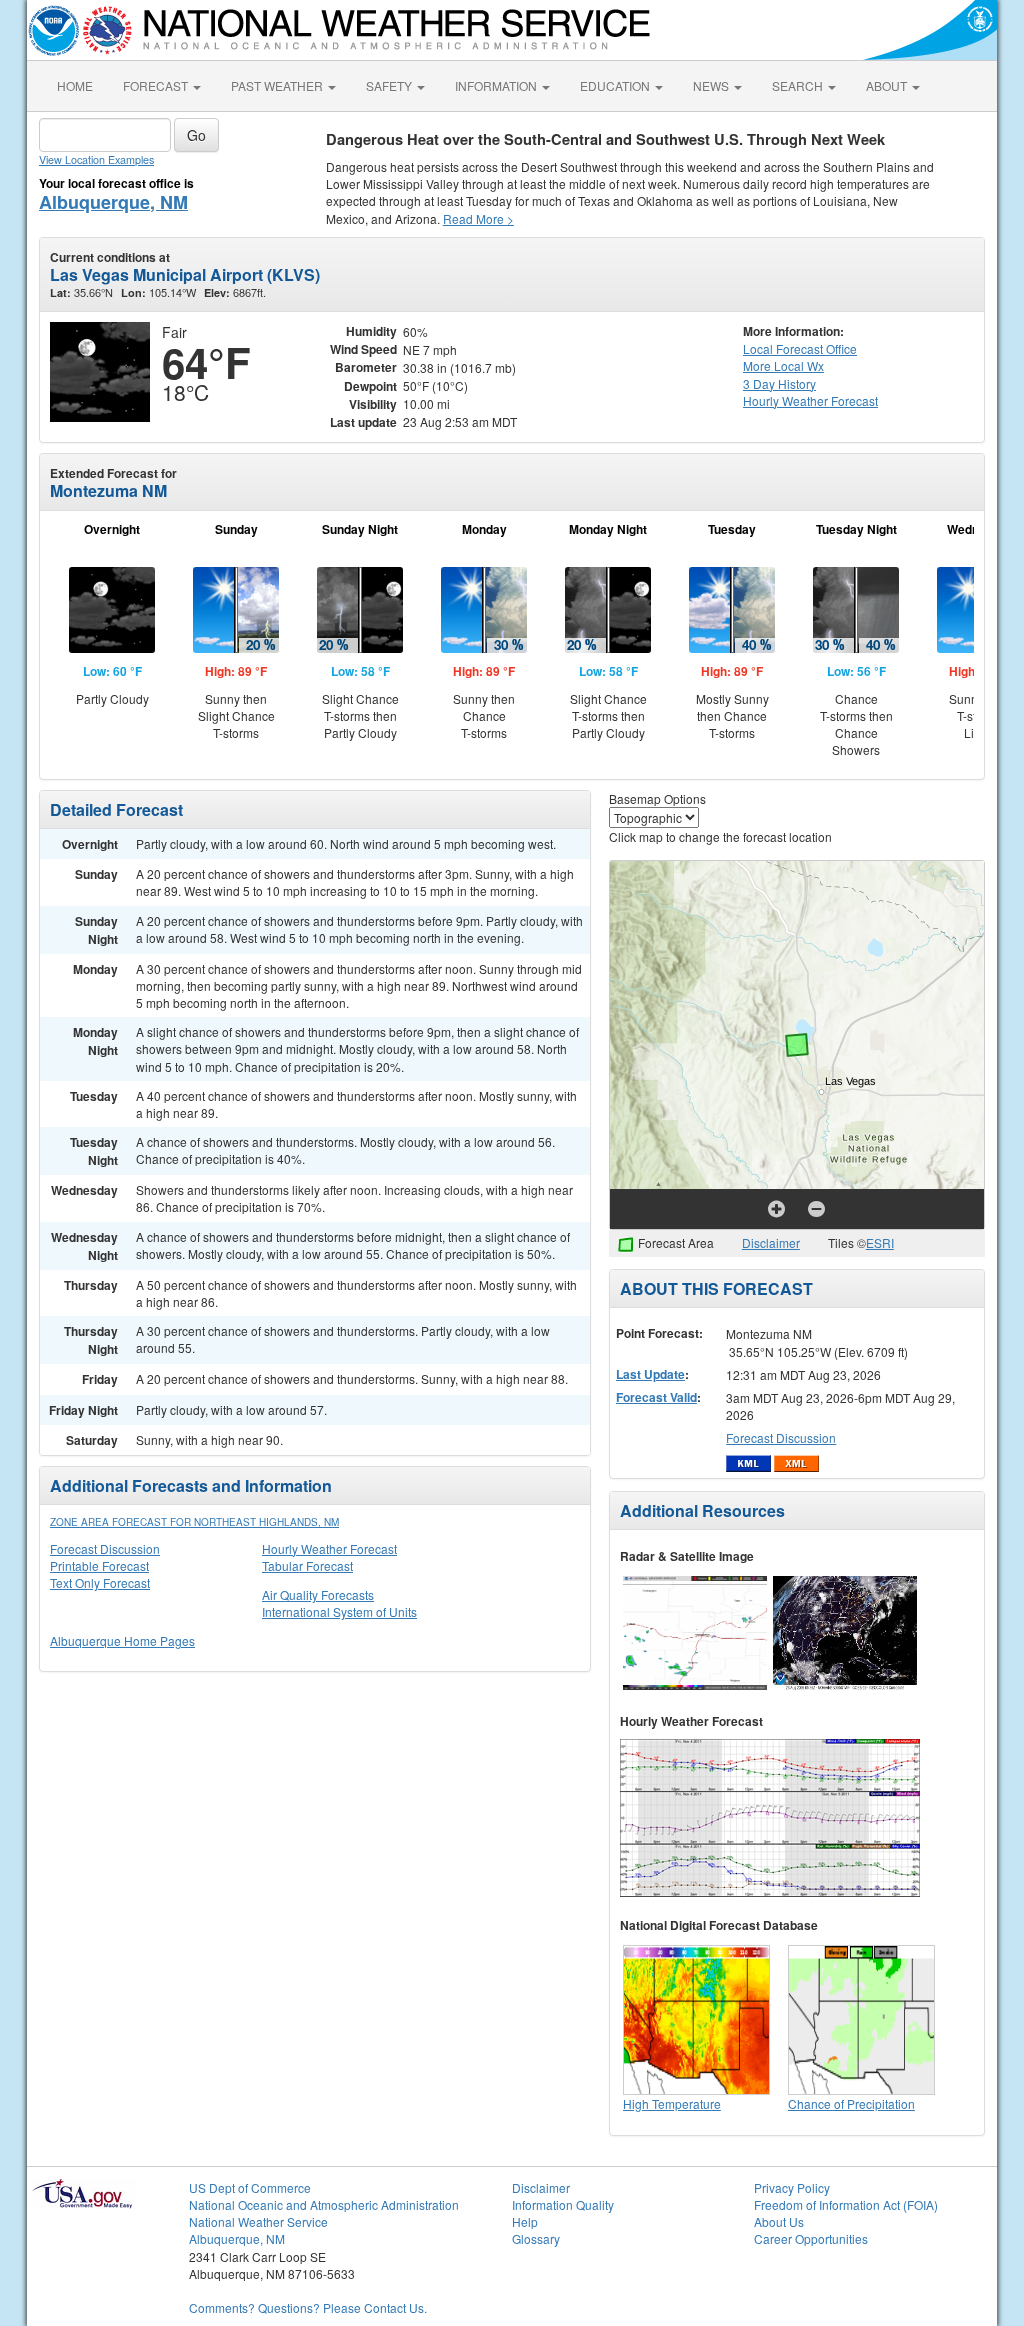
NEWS (712, 85)
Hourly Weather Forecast (329, 1548)
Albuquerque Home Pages (122, 1640)
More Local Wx (783, 365)
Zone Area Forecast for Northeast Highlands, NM (194, 1522)
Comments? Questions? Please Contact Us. (308, 2307)
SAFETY (390, 85)
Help (525, 2221)
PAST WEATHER (278, 85)
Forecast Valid (656, 1397)
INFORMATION (497, 85)
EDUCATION (616, 85)
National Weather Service (258, 2221)
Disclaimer (771, 1242)
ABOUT (888, 85)
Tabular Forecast (307, 1565)
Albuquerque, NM (113, 202)
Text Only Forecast (100, 1582)
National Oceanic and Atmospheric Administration (324, 2204)
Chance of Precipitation (851, 2103)
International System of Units (339, 1611)
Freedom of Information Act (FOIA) (846, 2204)
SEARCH (799, 85)
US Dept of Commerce (250, 2187)
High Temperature (672, 2103)
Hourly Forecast (810, 400)
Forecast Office (800, 348)
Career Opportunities (811, 2238)
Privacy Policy (792, 2187)
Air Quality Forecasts (318, 1594)
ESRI (880, 1242)
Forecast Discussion (105, 1548)
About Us (779, 2221)
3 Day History (779, 383)
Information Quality (563, 2204)
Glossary (536, 2238)
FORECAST (157, 85)
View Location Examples (96, 159)
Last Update (650, 1374)
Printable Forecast (99, 1565)
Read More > (478, 218)
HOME (75, 85)
